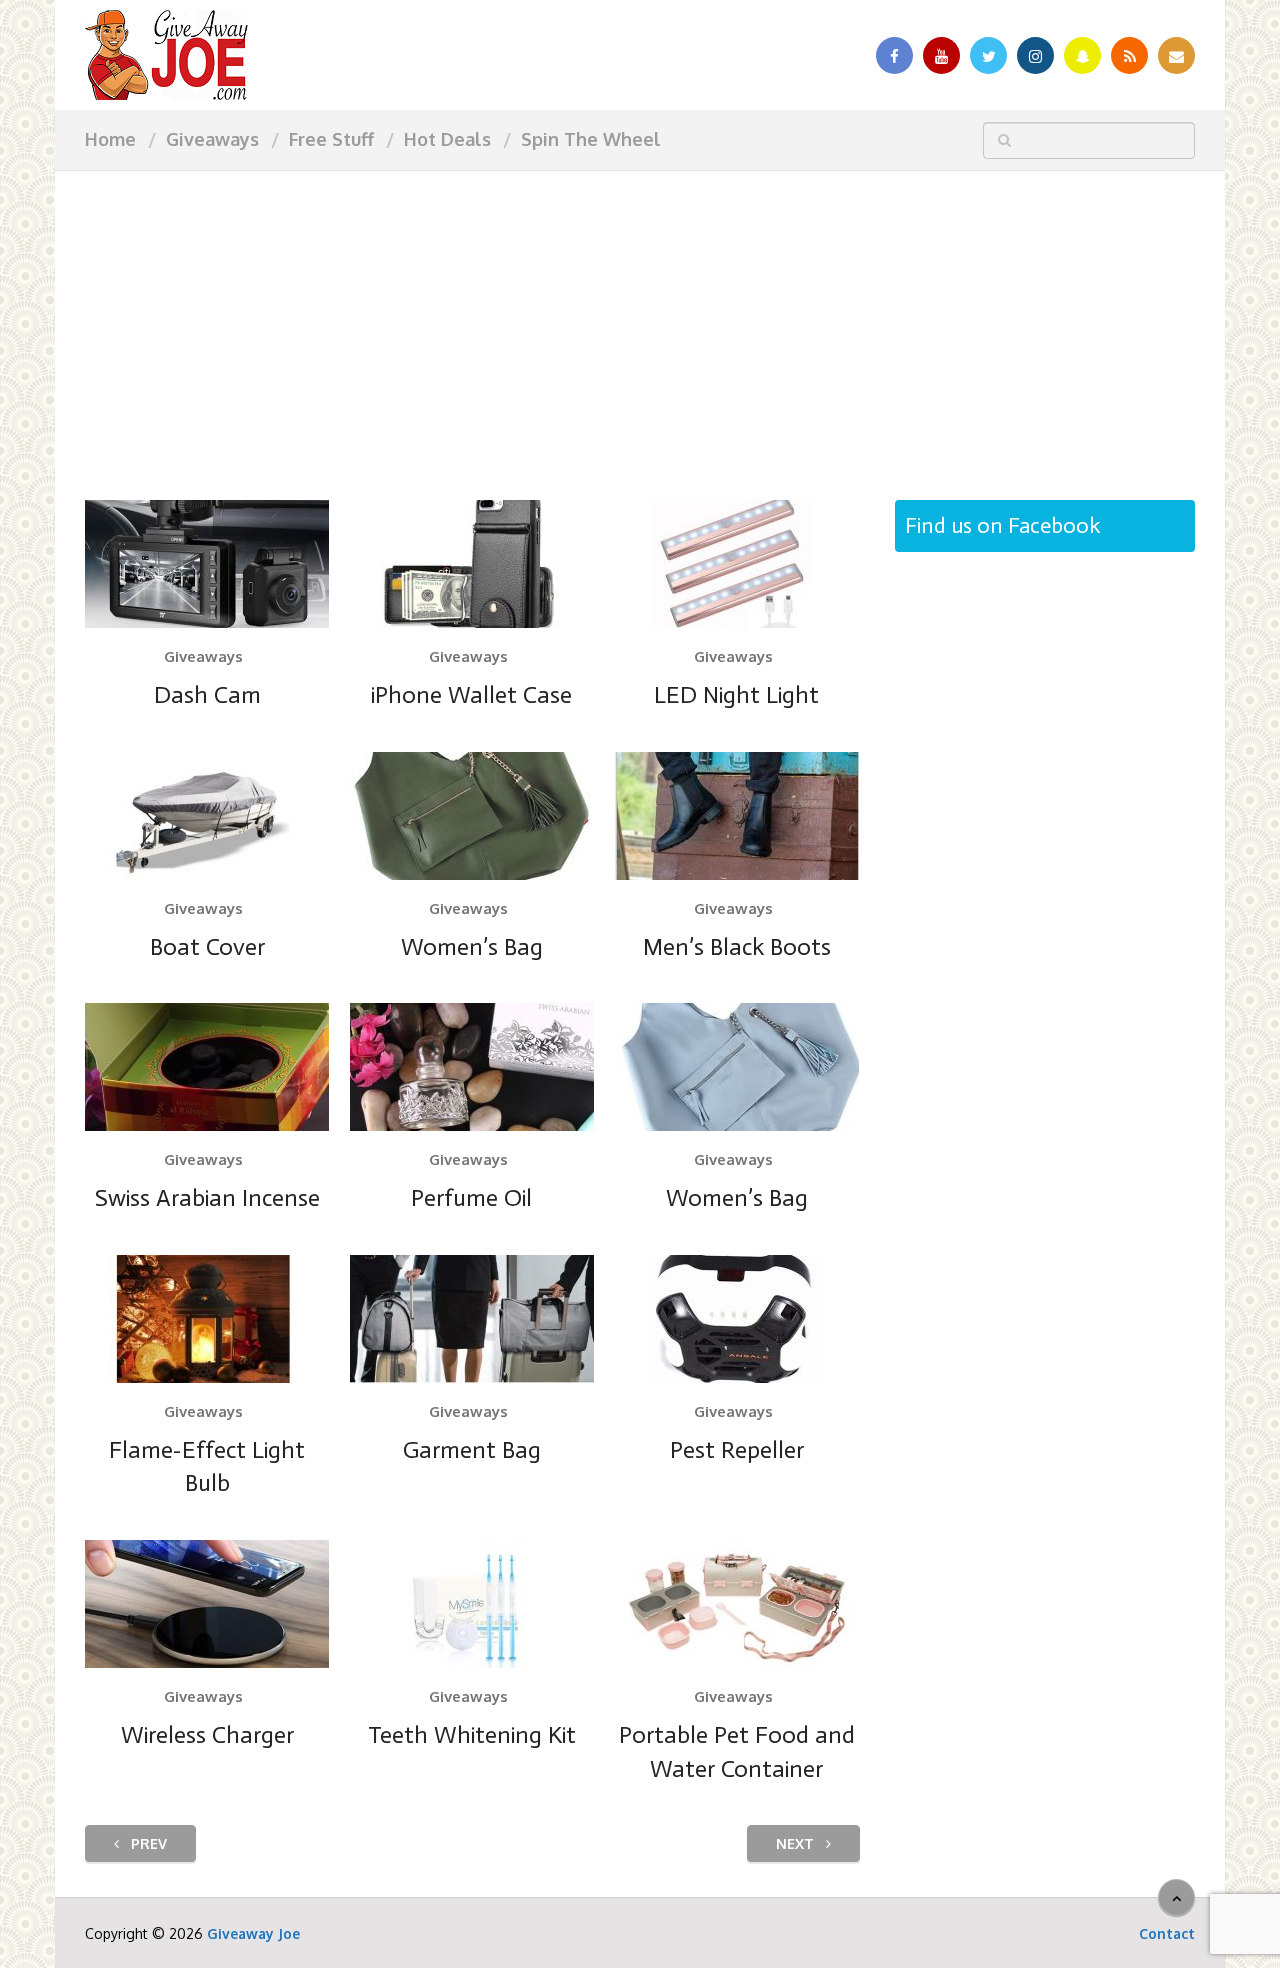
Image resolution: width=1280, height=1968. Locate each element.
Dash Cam (207, 694)
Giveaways (212, 139)
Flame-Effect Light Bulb (207, 1466)
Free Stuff (331, 139)
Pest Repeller (737, 1449)
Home (110, 139)
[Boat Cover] (207, 816)
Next (797, 1843)
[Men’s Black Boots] (737, 816)
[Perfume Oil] (472, 1067)
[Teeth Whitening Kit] (472, 1604)
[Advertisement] (640, 320)
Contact (1167, 1933)
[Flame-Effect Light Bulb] (207, 1319)
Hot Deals (447, 139)
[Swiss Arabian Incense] (207, 1067)
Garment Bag (472, 1449)
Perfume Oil (471, 1197)
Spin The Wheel (591, 139)
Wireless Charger (207, 1734)
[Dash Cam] (207, 564)
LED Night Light (736, 694)
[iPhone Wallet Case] (472, 564)
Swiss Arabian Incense (207, 1197)
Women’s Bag (472, 946)
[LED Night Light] (737, 564)
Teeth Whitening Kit (472, 1734)
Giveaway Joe (253, 1933)
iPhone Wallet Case (471, 694)
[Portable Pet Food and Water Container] (737, 1604)
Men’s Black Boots (737, 946)
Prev (147, 1843)
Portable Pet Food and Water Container (737, 1751)
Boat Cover (207, 946)
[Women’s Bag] (472, 816)
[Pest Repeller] (737, 1319)
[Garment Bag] (472, 1319)
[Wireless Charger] (207, 1604)
